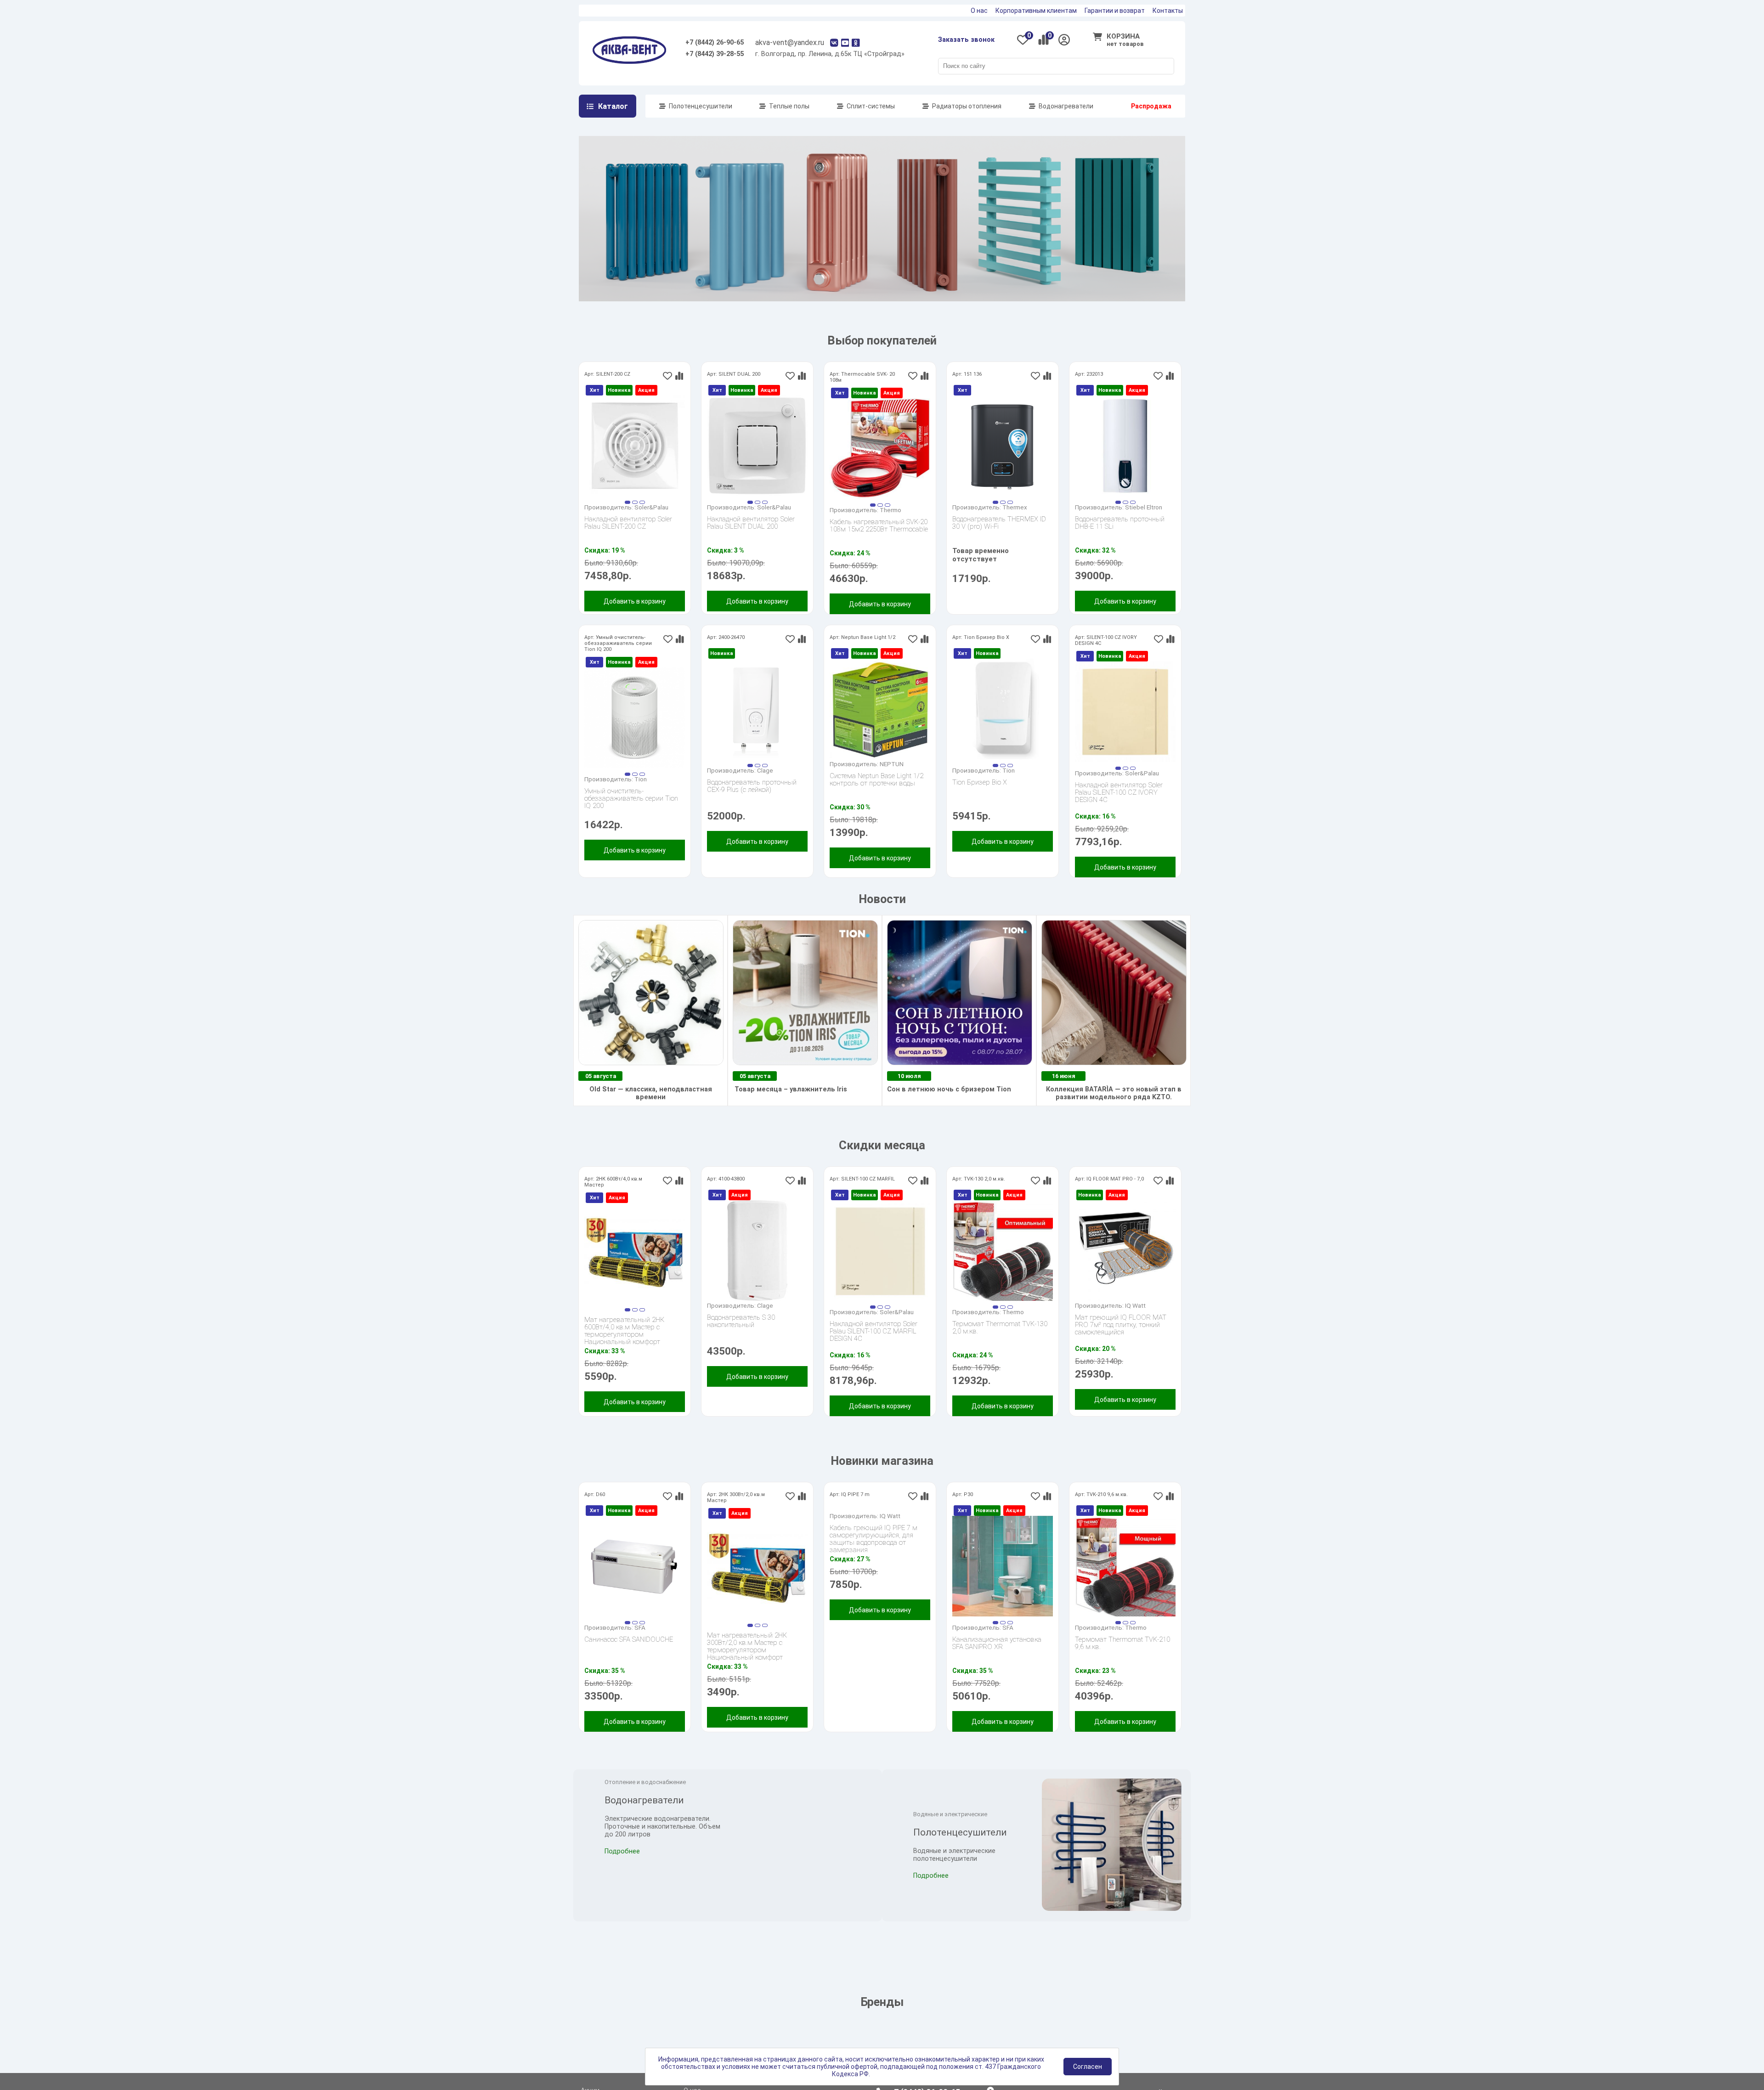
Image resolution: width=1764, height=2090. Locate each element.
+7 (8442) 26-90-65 (715, 42)
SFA (640, 1643)
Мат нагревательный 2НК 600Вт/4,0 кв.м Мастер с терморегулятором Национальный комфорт (624, 1342)
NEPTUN (892, 779)
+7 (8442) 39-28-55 (715, 54)
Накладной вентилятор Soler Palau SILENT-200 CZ (628, 538)
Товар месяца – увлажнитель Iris (790, 1104)
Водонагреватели (1066, 106)
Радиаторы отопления (967, 106)
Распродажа (1151, 106)
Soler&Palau (651, 522)
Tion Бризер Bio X (980, 798)
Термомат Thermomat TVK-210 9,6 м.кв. (1122, 1658)
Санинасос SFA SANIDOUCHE (629, 1655)
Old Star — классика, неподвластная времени (651, 1108)
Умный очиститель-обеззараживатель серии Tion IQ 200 (631, 813)
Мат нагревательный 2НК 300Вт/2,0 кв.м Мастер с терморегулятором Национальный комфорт (747, 1658)
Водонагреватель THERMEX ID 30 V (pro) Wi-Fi (999, 538)
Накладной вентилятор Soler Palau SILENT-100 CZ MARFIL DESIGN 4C (874, 1346)
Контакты (1168, 11)
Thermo (890, 525)
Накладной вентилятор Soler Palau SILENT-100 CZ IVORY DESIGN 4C (1119, 808)
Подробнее (622, 1895)
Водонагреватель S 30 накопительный (741, 1336)
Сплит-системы (871, 106)
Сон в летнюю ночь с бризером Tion (949, 1104)
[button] (628, 517)
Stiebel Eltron (1144, 522)
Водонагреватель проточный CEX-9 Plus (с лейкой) (752, 801)
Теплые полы (789, 106)
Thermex (1015, 522)
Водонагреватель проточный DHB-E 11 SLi (1120, 538)
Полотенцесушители (701, 106)
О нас (979, 11)
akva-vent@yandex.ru (790, 42)
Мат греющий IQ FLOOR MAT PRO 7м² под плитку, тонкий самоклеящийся (1121, 1340)
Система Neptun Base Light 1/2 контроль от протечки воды (876, 795)
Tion (641, 794)
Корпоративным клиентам (1036, 11)
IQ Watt (1135, 1321)
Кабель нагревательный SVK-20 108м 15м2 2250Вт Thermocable (879, 541)
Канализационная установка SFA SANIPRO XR (997, 1658)
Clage (765, 785)
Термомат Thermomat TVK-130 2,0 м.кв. (1000, 1343)
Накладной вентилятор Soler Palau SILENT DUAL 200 (751, 538)
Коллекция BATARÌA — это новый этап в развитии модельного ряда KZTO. (1114, 1108)
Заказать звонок (966, 40)
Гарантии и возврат (1115, 11)
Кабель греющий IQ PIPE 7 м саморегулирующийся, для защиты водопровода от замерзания (874, 1645)
